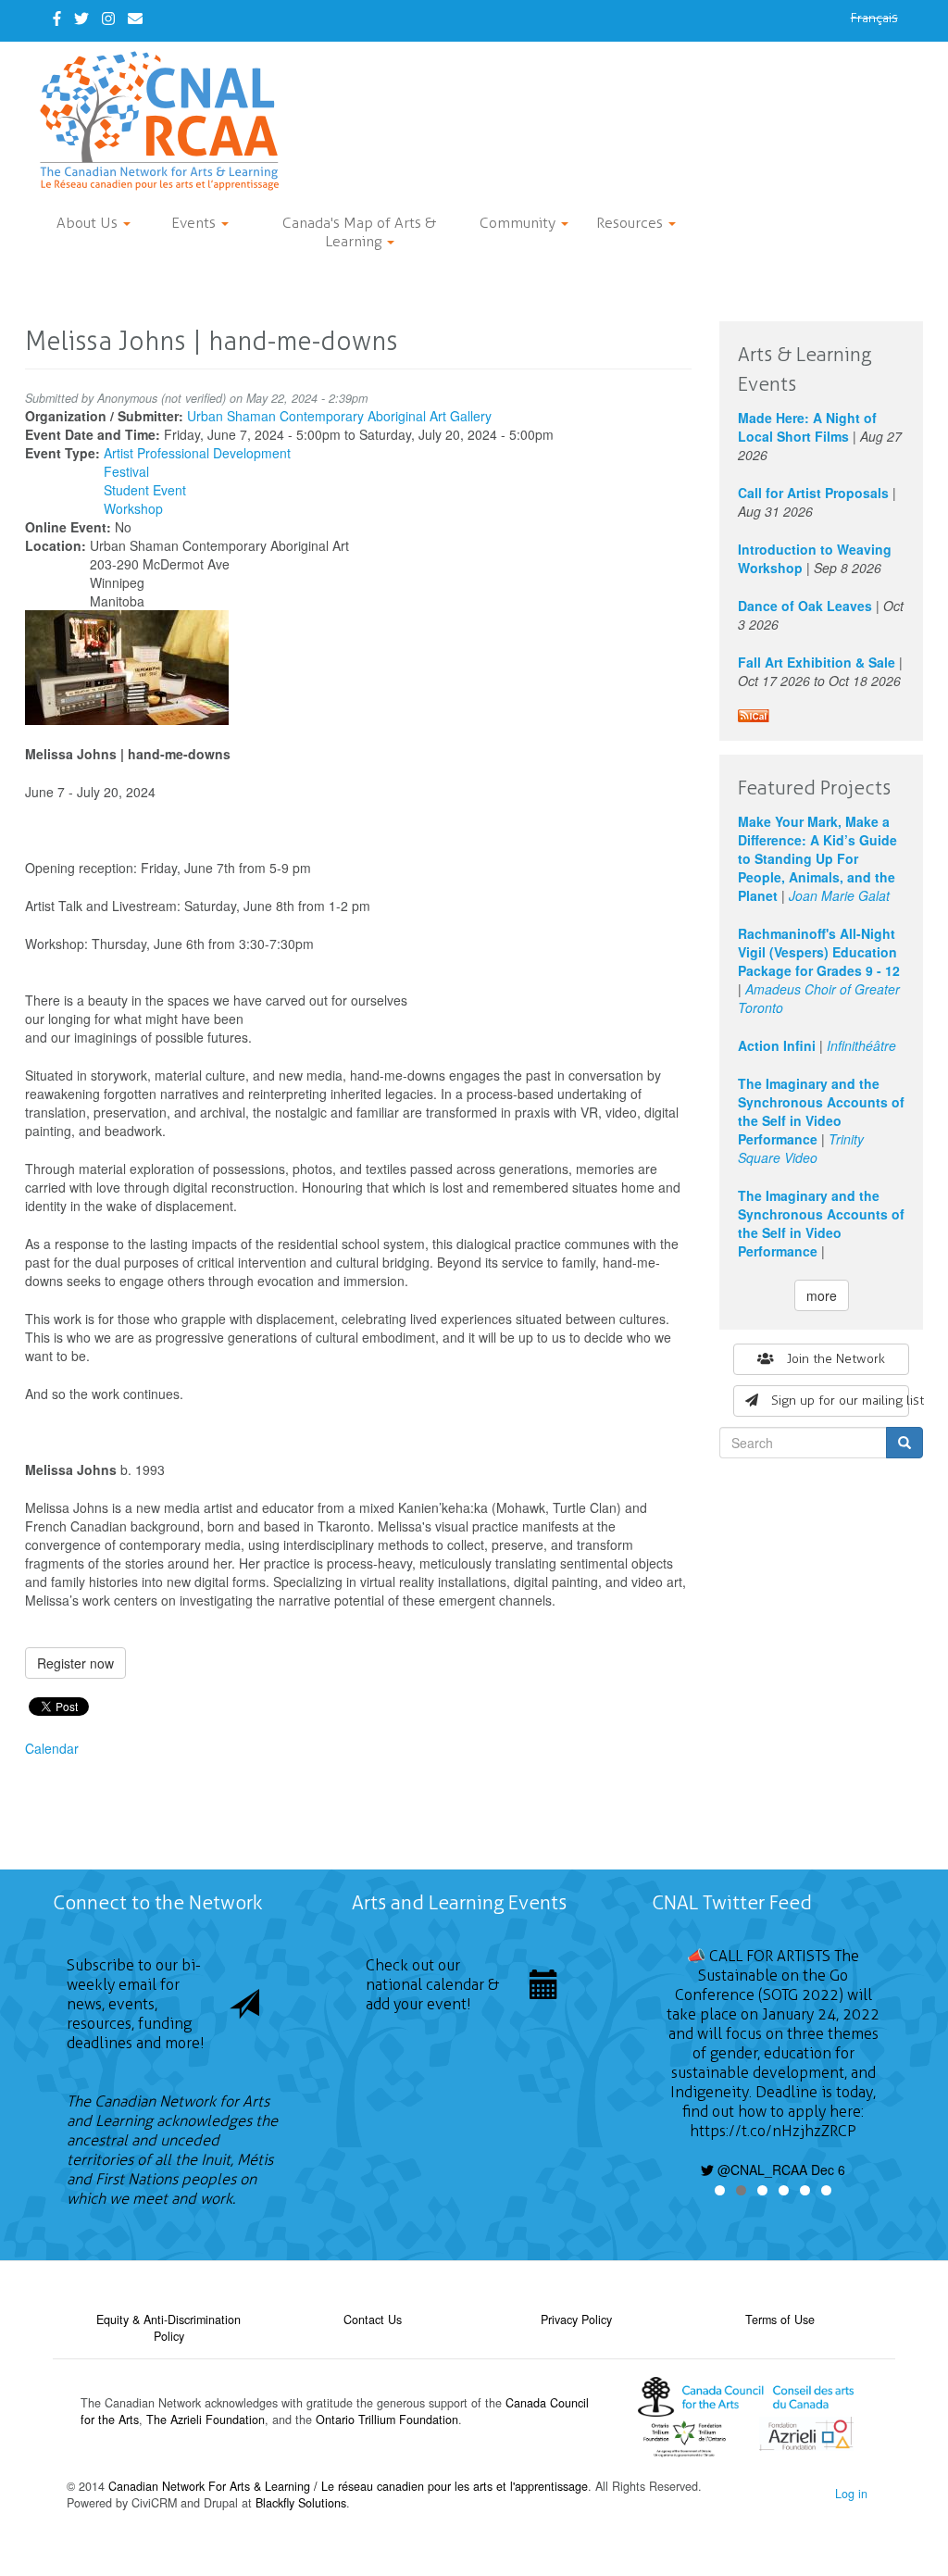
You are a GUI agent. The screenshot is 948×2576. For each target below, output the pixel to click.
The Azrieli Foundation (206, 2420)
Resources (631, 223)
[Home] (166, 121)
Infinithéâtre (861, 1045)
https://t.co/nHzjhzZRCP (773, 2131)
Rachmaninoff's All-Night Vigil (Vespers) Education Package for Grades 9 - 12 (819, 952)
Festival (126, 471)
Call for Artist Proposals (813, 493)
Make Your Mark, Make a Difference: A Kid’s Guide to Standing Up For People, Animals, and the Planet (817, 858)
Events (195, 223)
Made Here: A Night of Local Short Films (807, 427)
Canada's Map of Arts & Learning (359, 232)
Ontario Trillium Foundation (387, 2420)
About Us (89, 223)
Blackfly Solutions (301, 2503)
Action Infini (777, 1045)
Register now (75, 1663)
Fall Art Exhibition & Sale (817, 662)
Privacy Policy (576, 2320)
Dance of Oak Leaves (805, 606)
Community (519, 223)
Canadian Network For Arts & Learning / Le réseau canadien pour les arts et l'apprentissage (348, 2486)
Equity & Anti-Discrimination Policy (168, 2328)
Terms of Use (780, 2320)
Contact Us (373, 2320)
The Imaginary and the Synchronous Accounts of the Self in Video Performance (821, 1111)
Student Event (145, 490)
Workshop (133, 508)
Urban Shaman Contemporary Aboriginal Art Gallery (339, 416)
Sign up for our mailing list (840, 1401)
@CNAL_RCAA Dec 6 (780, 2170)
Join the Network (836, 1359)
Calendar (52, 1748)
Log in (851, 2494)
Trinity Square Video (801, 1148)
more (822, 1295)
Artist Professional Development (197, 453)
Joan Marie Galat (839, 895)
